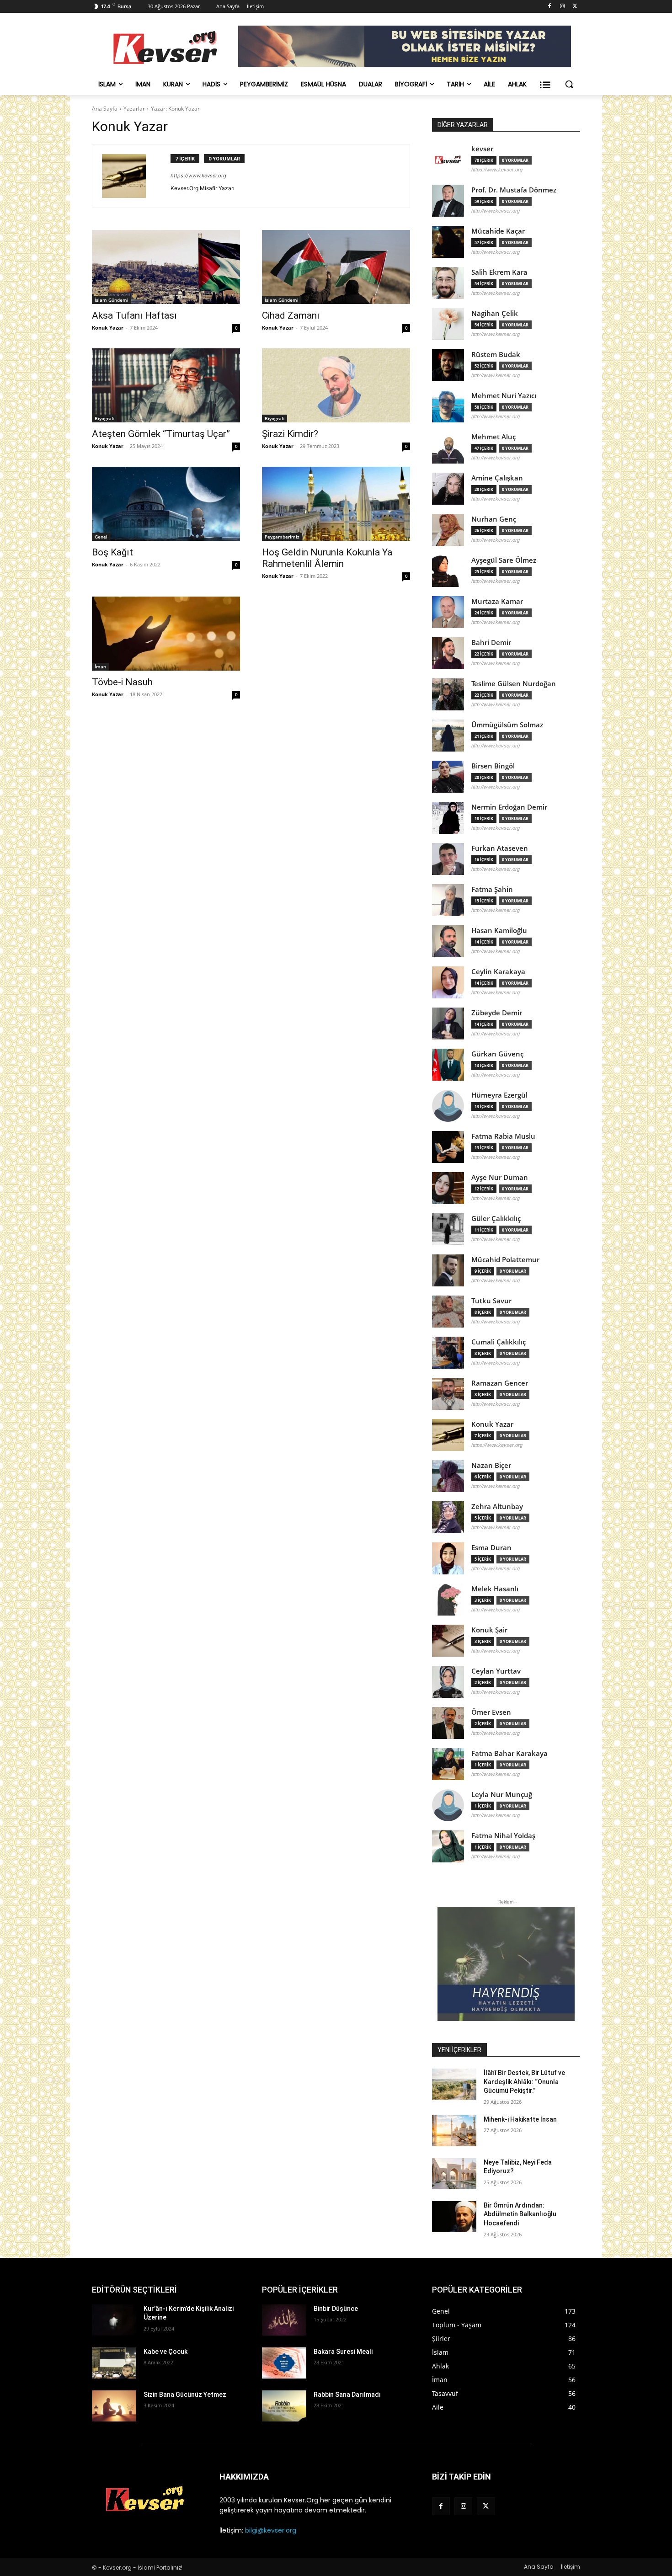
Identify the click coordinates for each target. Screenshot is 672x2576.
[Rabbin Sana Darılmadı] (284, 2406)
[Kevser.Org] (165, 48)
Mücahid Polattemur (505, 1260)
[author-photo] (136, 176)
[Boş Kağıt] (166, 504)
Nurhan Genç (494, 519)
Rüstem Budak (496, 355)
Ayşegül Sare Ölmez (504, 560)
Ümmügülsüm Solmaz (507, 725)
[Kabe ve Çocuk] (114, 2363)
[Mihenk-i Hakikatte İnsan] (454, 2131)
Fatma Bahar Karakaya (509, 1753)
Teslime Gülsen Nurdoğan (514, 684)
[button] (569, 84)
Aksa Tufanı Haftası (134, 315)
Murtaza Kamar (497, 601)
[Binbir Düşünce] (284, 2320)
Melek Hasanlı (495, 1589)
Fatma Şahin (492, 889)
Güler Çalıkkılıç (496, 1219)
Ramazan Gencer (500, 1383)
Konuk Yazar (108, 328)
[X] (575, 7)
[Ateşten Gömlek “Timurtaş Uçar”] (166, 385)
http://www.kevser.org (496, 211)
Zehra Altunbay (497, 1507)
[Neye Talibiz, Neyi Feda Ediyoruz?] (454, 2174)
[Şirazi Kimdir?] (336, 385)
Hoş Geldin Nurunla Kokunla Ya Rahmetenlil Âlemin (327, 558)
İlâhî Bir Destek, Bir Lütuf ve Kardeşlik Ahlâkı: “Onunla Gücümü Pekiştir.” (524, 2082)
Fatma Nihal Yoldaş (503, 1836)
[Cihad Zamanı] (336, 267)
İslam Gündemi (112, 300)
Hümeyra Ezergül (499, 1095)
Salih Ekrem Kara (499, 272)
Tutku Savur (491, 1301)
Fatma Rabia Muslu (503, 1136)
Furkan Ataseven (500, 848)
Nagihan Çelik (495, 313)
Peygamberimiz (282, 537)
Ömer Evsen (491, 1712)
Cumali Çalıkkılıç (499, 1342)
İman (100, 667)
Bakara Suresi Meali (343, 2352)
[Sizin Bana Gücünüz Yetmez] (114, 2406)
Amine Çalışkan (497, 478)
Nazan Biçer (491, 1465)
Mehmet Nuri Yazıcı (504, 396)
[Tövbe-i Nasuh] (166, 634)
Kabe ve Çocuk (165, 2352)
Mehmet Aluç (493, 437)
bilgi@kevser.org (271, 2530)
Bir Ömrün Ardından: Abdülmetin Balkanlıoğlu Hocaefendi (520, 2214)
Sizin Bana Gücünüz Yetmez (185, 2395)
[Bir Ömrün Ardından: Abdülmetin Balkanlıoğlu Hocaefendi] (454, 2217)
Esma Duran (491, 1548)
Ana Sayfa (105, 109)
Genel (101, 537)
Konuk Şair (489, 1630)
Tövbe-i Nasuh (122, 682)
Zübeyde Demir (497, 1013)
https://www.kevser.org (198, 176)
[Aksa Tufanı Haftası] (166, 267)
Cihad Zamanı (291, 315)
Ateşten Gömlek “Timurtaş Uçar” (161, 434)
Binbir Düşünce (336, 2309)
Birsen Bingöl (493, 766)
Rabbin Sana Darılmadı (347, 2395)
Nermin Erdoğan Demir (509, 807)
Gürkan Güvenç (497, 1054)
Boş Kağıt (112, 552)
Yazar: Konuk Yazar (175, 109)
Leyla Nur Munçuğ (502, 1795)
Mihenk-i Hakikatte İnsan (520, 2119)
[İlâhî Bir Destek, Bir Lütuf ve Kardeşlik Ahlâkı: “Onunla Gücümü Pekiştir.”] (454, 2084)
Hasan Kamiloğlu (499, 931)
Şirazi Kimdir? (290, 434)
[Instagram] (562, 7)
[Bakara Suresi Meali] (284, 2363)
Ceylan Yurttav (496, 1671)
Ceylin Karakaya (498, 972)
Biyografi (104, 418)
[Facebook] (550, 7)
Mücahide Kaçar (498, 231)
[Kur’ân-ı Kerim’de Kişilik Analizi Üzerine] (114, 2320)
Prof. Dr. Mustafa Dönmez (514, 190)
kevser (482, 149)
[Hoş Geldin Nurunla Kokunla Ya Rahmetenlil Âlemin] (336, 504)
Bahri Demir (491, 643)
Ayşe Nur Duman (500, 1177)
